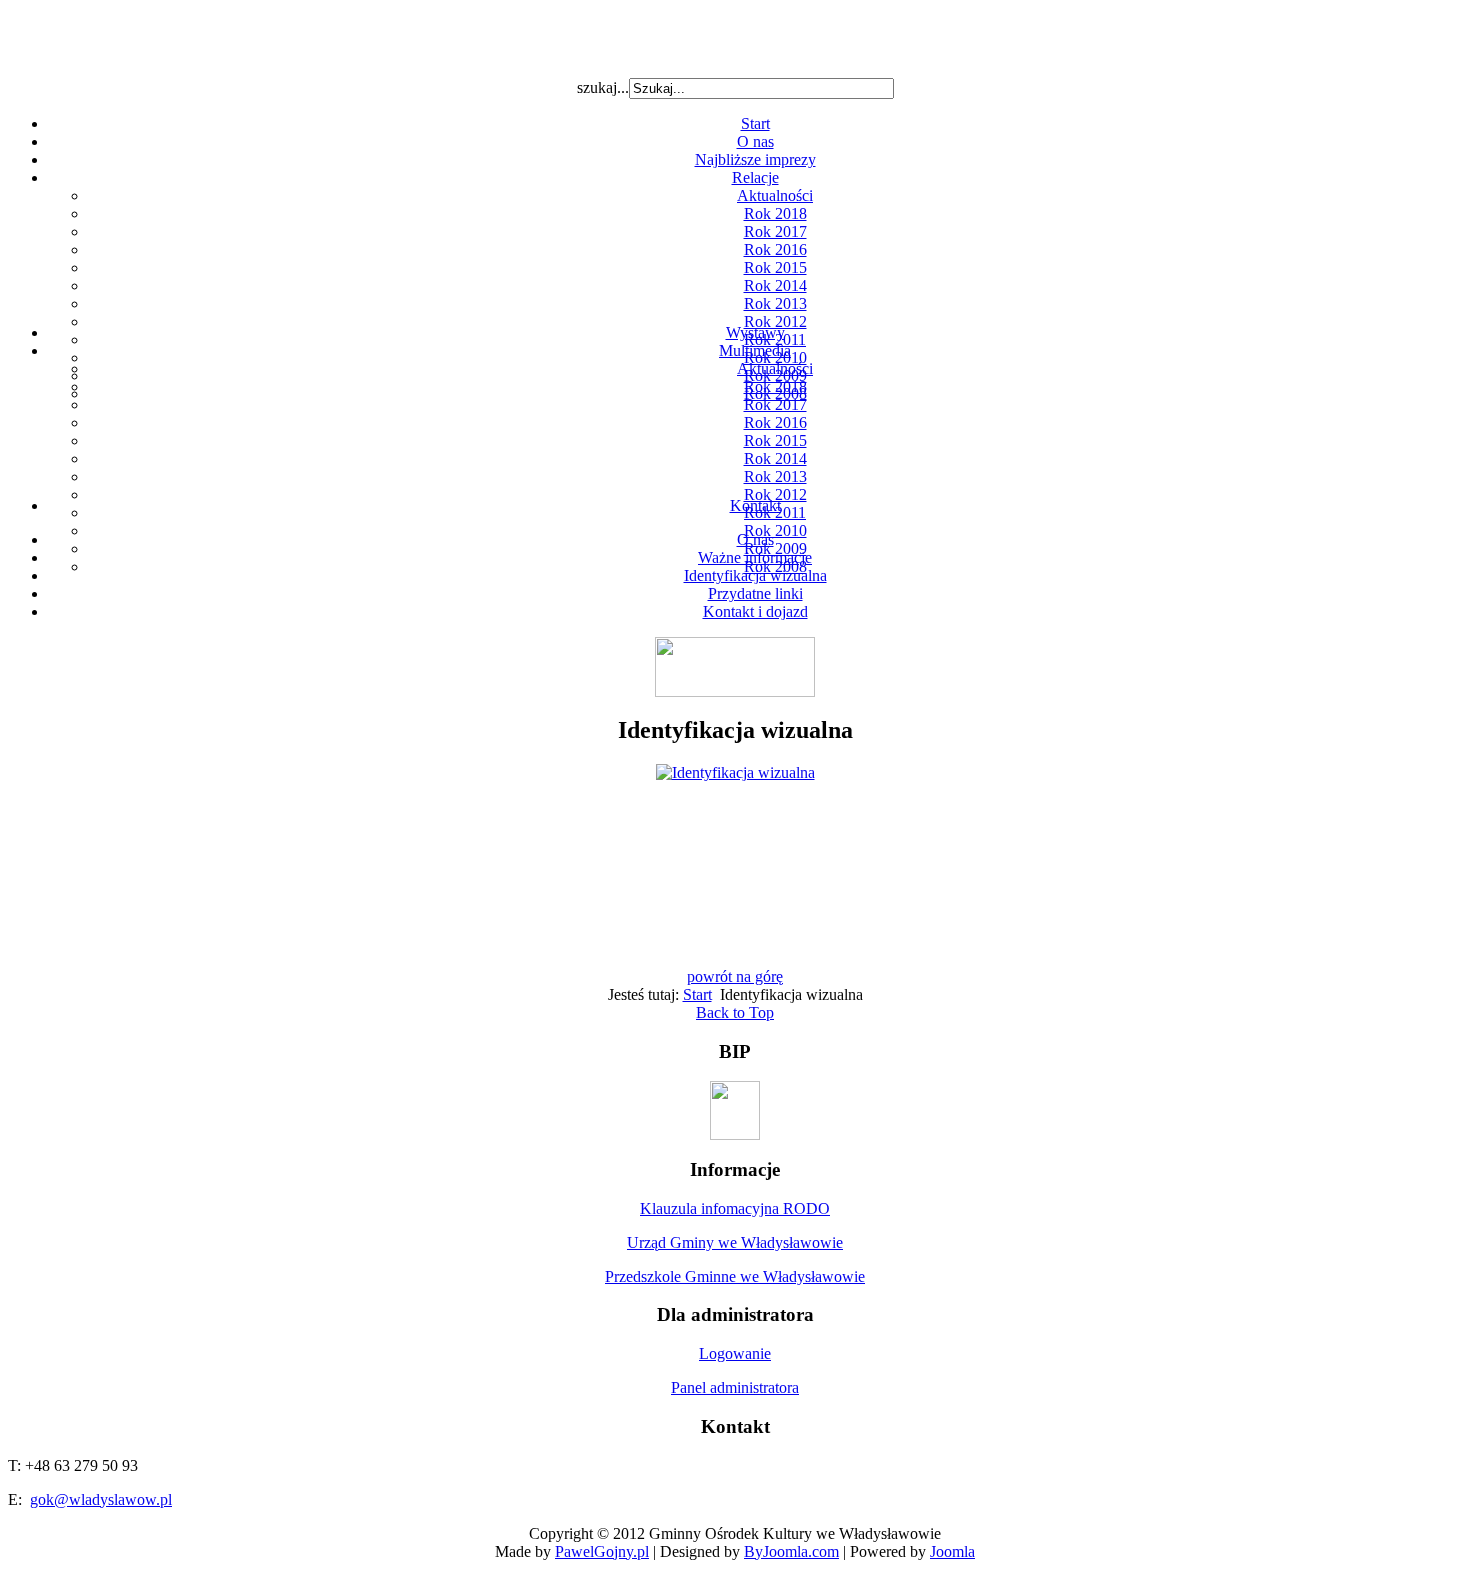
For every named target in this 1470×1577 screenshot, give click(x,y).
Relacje (755, 177)
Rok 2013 (775, 303)
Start (755, 123)
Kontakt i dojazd (755, 611)
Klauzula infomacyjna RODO (735, 1208)
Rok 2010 (775, 530)
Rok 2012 (775, 321)
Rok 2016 (775, 249)
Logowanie (735, 1353)
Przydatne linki (755, 593)
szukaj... (603, 87)
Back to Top (735, 1012)
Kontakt (755, 505)
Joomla (952, 1551)
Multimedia (755, 350)
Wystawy (755, 332)
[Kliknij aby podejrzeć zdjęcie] (735, 772)
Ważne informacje (755, 557)
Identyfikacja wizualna (755, 575)
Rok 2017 (775, 231)
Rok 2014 (775, 285)
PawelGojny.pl (602, 1551)
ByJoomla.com (791, 1551)
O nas (755, 141)
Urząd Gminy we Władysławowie (735, 1242)
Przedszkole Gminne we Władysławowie (735, 1276)
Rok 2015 (775, 267)
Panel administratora (735, 1387)
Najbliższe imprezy (755, 159)
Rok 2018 (775, 213)
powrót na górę (735, 976)
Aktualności (775, 195)
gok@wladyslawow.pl (101, 1499)
